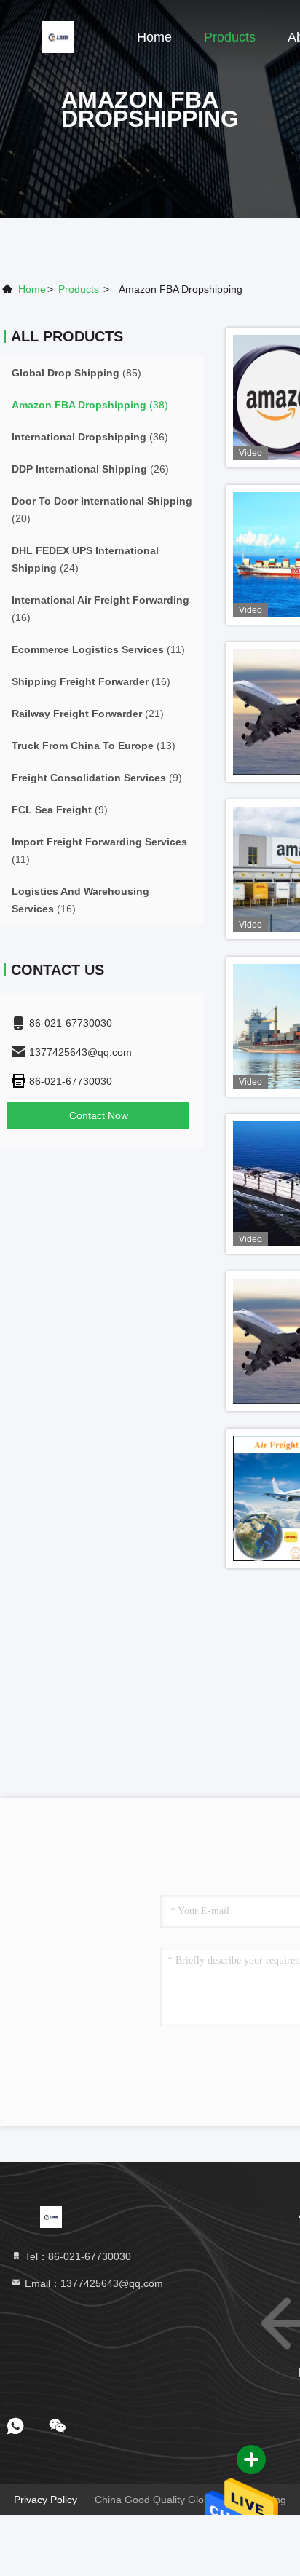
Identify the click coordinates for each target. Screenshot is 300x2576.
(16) (100, 609)
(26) (90, 469)
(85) (76, 373)
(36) (90, 437)
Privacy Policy (46, 2500)
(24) (85, 559)
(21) (88, 714)
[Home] (58, 36)
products (79, 289)
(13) (94, 746)
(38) (90, 405)
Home (154, 37)
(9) (97, 778)
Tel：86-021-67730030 (76, 2256)
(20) (102, 510)
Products (230, 37)
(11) (98, 649)
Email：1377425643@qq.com (92, 2283)
